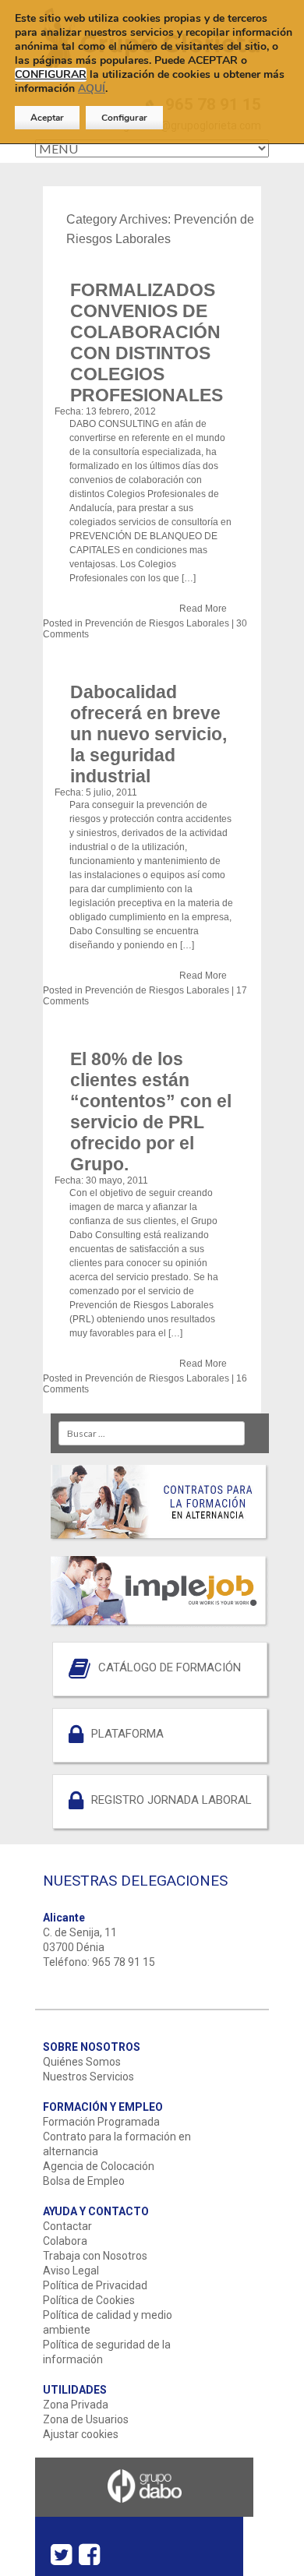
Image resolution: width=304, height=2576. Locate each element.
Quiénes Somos (82, 2062)
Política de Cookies (89, 2300)
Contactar (67, 2226)
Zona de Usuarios (86, 2419)
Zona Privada (76, 2405)
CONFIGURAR (51, 75)
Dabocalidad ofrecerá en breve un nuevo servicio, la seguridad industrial (148, 734)
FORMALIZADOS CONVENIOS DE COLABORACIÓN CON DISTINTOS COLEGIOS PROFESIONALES (147, 342)
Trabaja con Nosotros (95, 2256)
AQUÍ (92, 88)
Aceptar (47, 118)
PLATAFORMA (127, 1734)
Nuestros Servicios (88, 2077)
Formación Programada (101, 2122)
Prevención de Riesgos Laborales (157, 623)
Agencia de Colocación (99, 2166)
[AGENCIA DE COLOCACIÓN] (160, 1587)
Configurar (124, 118)
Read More (203, 609)
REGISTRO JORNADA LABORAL (171, 1800)
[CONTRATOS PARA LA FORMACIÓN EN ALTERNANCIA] (160, 1499)
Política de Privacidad (95, 2285)
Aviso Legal (71, 2271)
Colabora (65, 2241)
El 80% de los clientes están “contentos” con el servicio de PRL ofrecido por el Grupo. (151, 1112)
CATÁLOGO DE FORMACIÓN (170, 1667)
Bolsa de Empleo (84, 2181)
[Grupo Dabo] (145, 2511)
